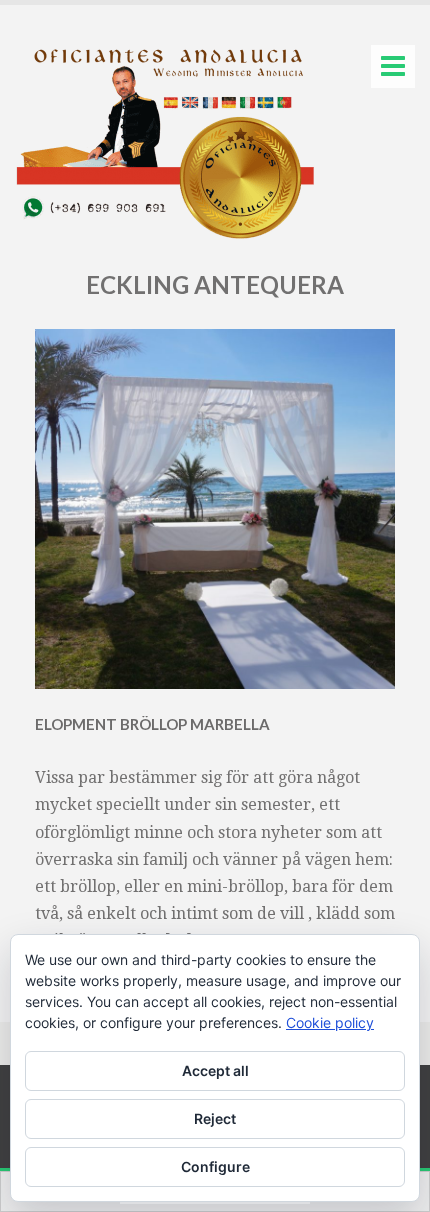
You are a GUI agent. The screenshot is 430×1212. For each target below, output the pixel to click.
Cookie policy (330, 1022)
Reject (215, 1118)
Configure (215, 1166)
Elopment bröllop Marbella (152, 724)
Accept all (215, 1070)
